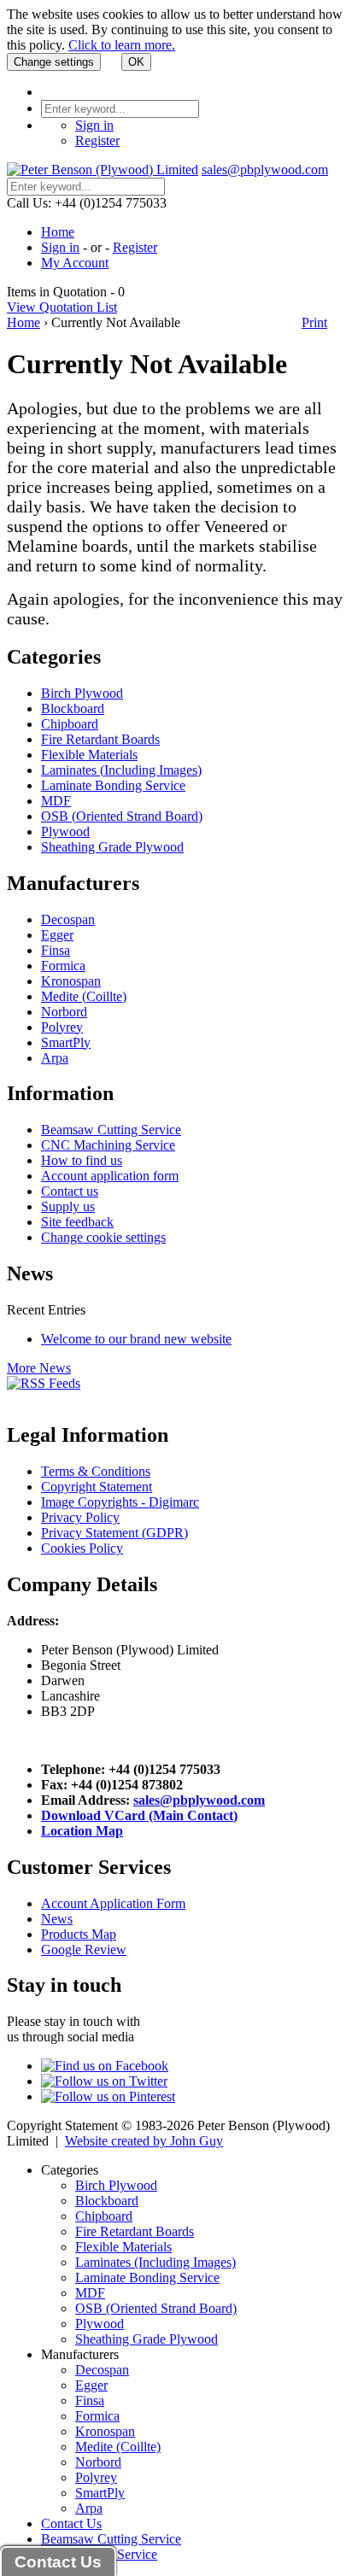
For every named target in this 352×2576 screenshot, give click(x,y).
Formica (63, 966)
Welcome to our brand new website (136, 1339)
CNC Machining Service (108, 1145)
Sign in (94, 125)
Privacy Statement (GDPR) (114, 1533)
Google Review (84, 1950)
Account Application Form (113, 1903)
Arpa (55, 1058)
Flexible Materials (89, 755)
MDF (56, 801)
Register (97, 141)
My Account (75, 263)
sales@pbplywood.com (265, 170)
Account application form (110, 1176)
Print (314, 322)
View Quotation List (62, 307)
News (57, 1919)
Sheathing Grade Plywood (112, 847)
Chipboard (70, 724)
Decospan (68, 919)
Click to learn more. (122, 45)
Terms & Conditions (96, 1471)
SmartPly (66, 1042)
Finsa (56, 950)
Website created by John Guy (144, 2141)
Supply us (68, 1206)
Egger (57, 935)
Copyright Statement (97, 1487)
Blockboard (73, 708)
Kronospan (71, 981)
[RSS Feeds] (44, 1383)
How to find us (82, 1160)
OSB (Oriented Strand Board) (122, 816)
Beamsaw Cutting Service (111, 1130)
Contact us (70, 1191)
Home (58, 232)
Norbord (64, 1012)
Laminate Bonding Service (113, 785)
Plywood (65, 831)
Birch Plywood (82, 693)
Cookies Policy (82, 1548)
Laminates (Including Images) (121, 770)
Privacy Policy (80, 1517)
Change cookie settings (103, 1237)
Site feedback (77, 1222)
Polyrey (62, 1027)
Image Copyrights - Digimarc (120, 1502)
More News (39, 1368)
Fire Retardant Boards (100, 739)
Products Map (79, 1934)
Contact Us (71, 2523)
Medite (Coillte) (84, 996)
